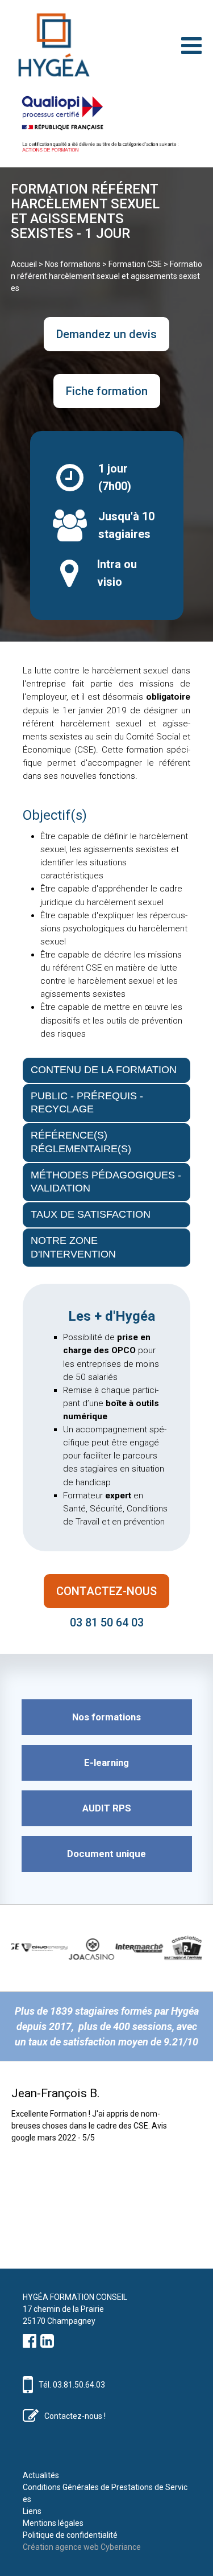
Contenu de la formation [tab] (104, 1070)
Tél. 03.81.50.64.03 (72, 2385)
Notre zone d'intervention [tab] (73, 1247)
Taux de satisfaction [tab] (91, 1214)
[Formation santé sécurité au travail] (51, 45)
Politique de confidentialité (70, 2535)
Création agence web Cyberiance (82, 2547)
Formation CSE (135, 264)
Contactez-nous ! (75, 2416)
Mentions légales (53, 2523)
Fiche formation (107, 391)
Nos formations (73, 264)
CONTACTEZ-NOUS (106, 1591)
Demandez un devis (106, 334)
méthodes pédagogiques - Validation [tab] (106, 1182)
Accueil (24, 264)
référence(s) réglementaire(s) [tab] (81, 1142)
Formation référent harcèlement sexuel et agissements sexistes (106, 276)
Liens (32, 2511)
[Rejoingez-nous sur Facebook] (30, 2344)
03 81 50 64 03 (107, 1622)
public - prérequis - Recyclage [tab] (87, 1103)
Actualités (41, 2475)
